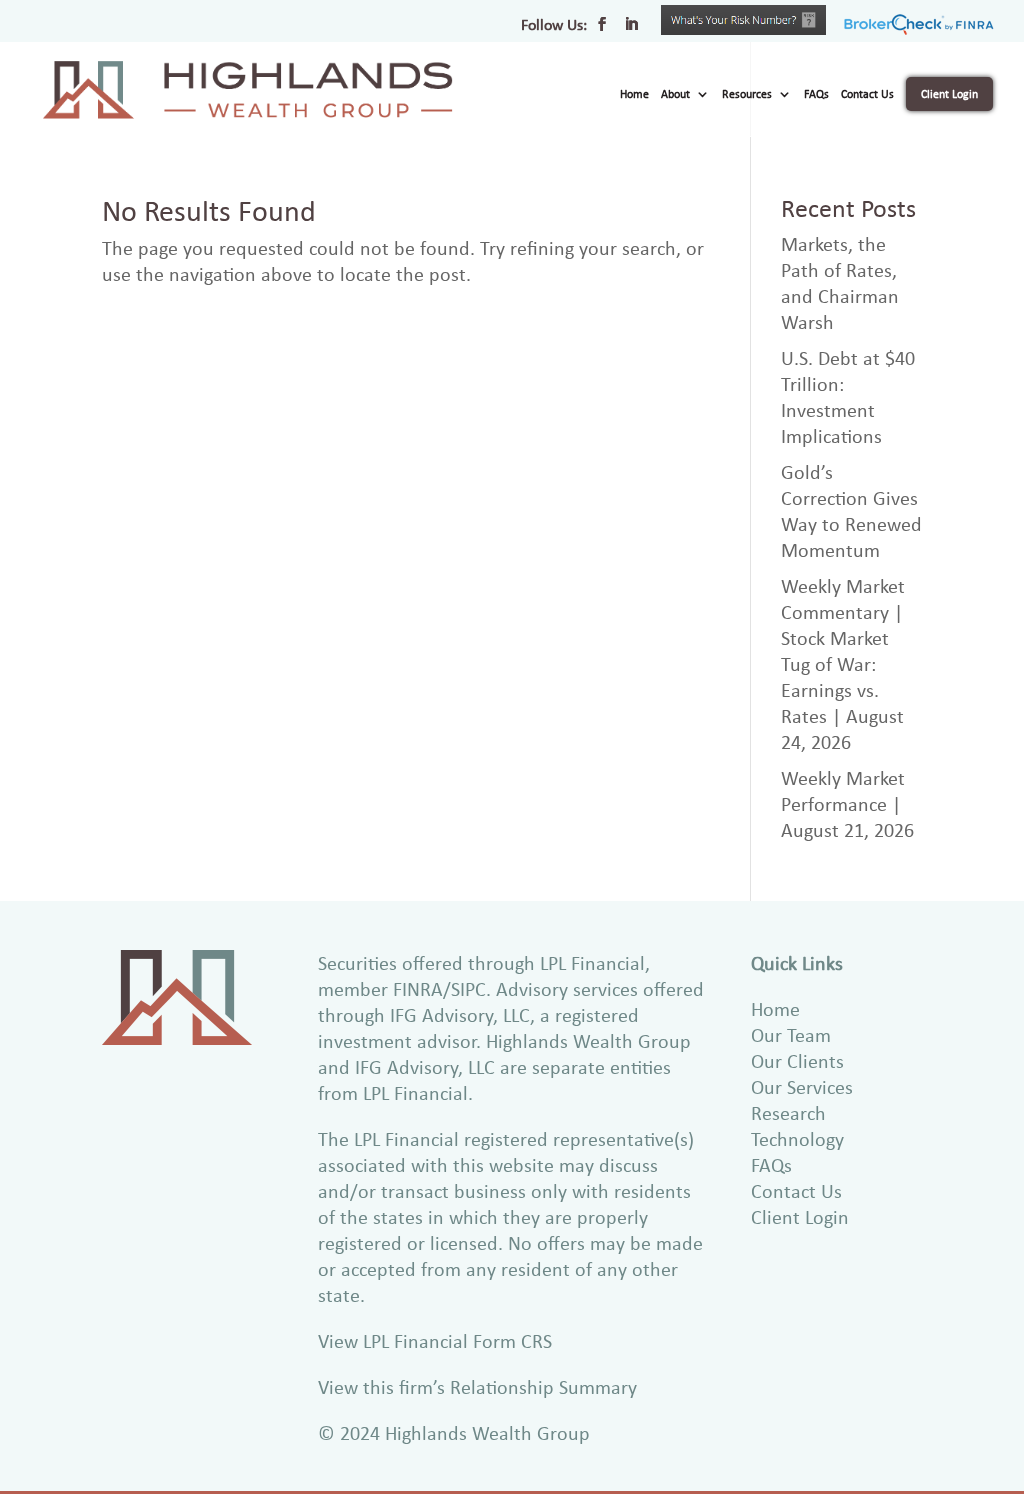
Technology (797, 1138)
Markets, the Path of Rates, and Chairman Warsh (840, 282)
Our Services (802, 1086)
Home (634, 94)
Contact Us (867, 94)
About (675, 94)
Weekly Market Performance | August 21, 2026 (847, 803)
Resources (747, 94)
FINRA (418, 988)
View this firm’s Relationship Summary (477, 1386)
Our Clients (797, 1060)
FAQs (816, 94)
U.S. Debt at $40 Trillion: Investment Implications (848, 396)
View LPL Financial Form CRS (435, 1340)
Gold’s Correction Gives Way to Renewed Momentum (851, 510)
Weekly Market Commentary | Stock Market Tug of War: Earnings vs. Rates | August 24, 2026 (843, 663)
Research (788, 1112)
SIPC (468, 988)
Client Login (949, 94)
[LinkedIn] (631, 30)
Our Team (791, 1034)
